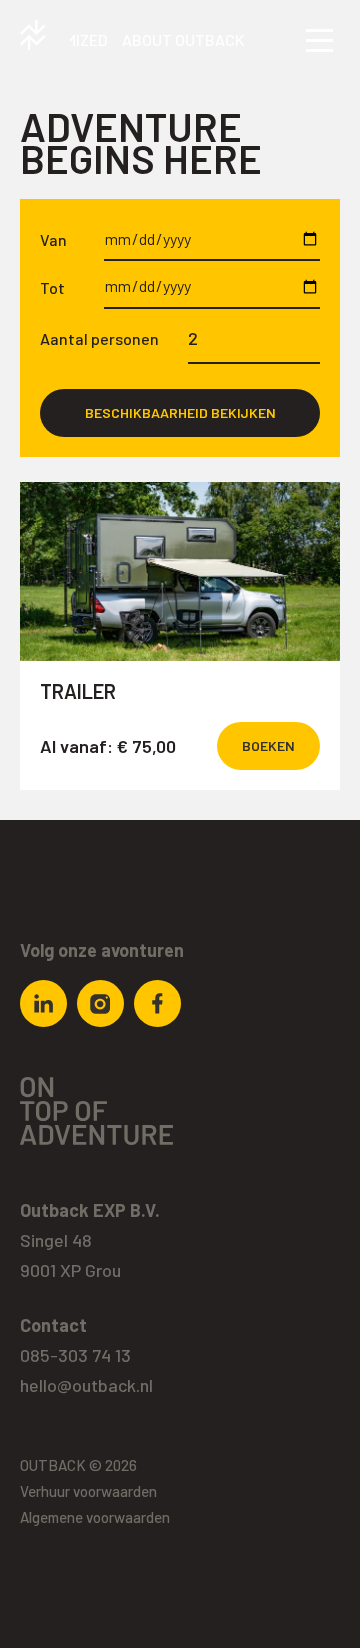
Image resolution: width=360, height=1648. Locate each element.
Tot (52, 287)
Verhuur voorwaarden (88, 1491)
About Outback (183, 39)
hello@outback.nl (86, 1385)
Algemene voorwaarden (95, 1517)
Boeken (268, 745)
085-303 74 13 (75, 1355)
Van (53, 239)
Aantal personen (99, 338)
